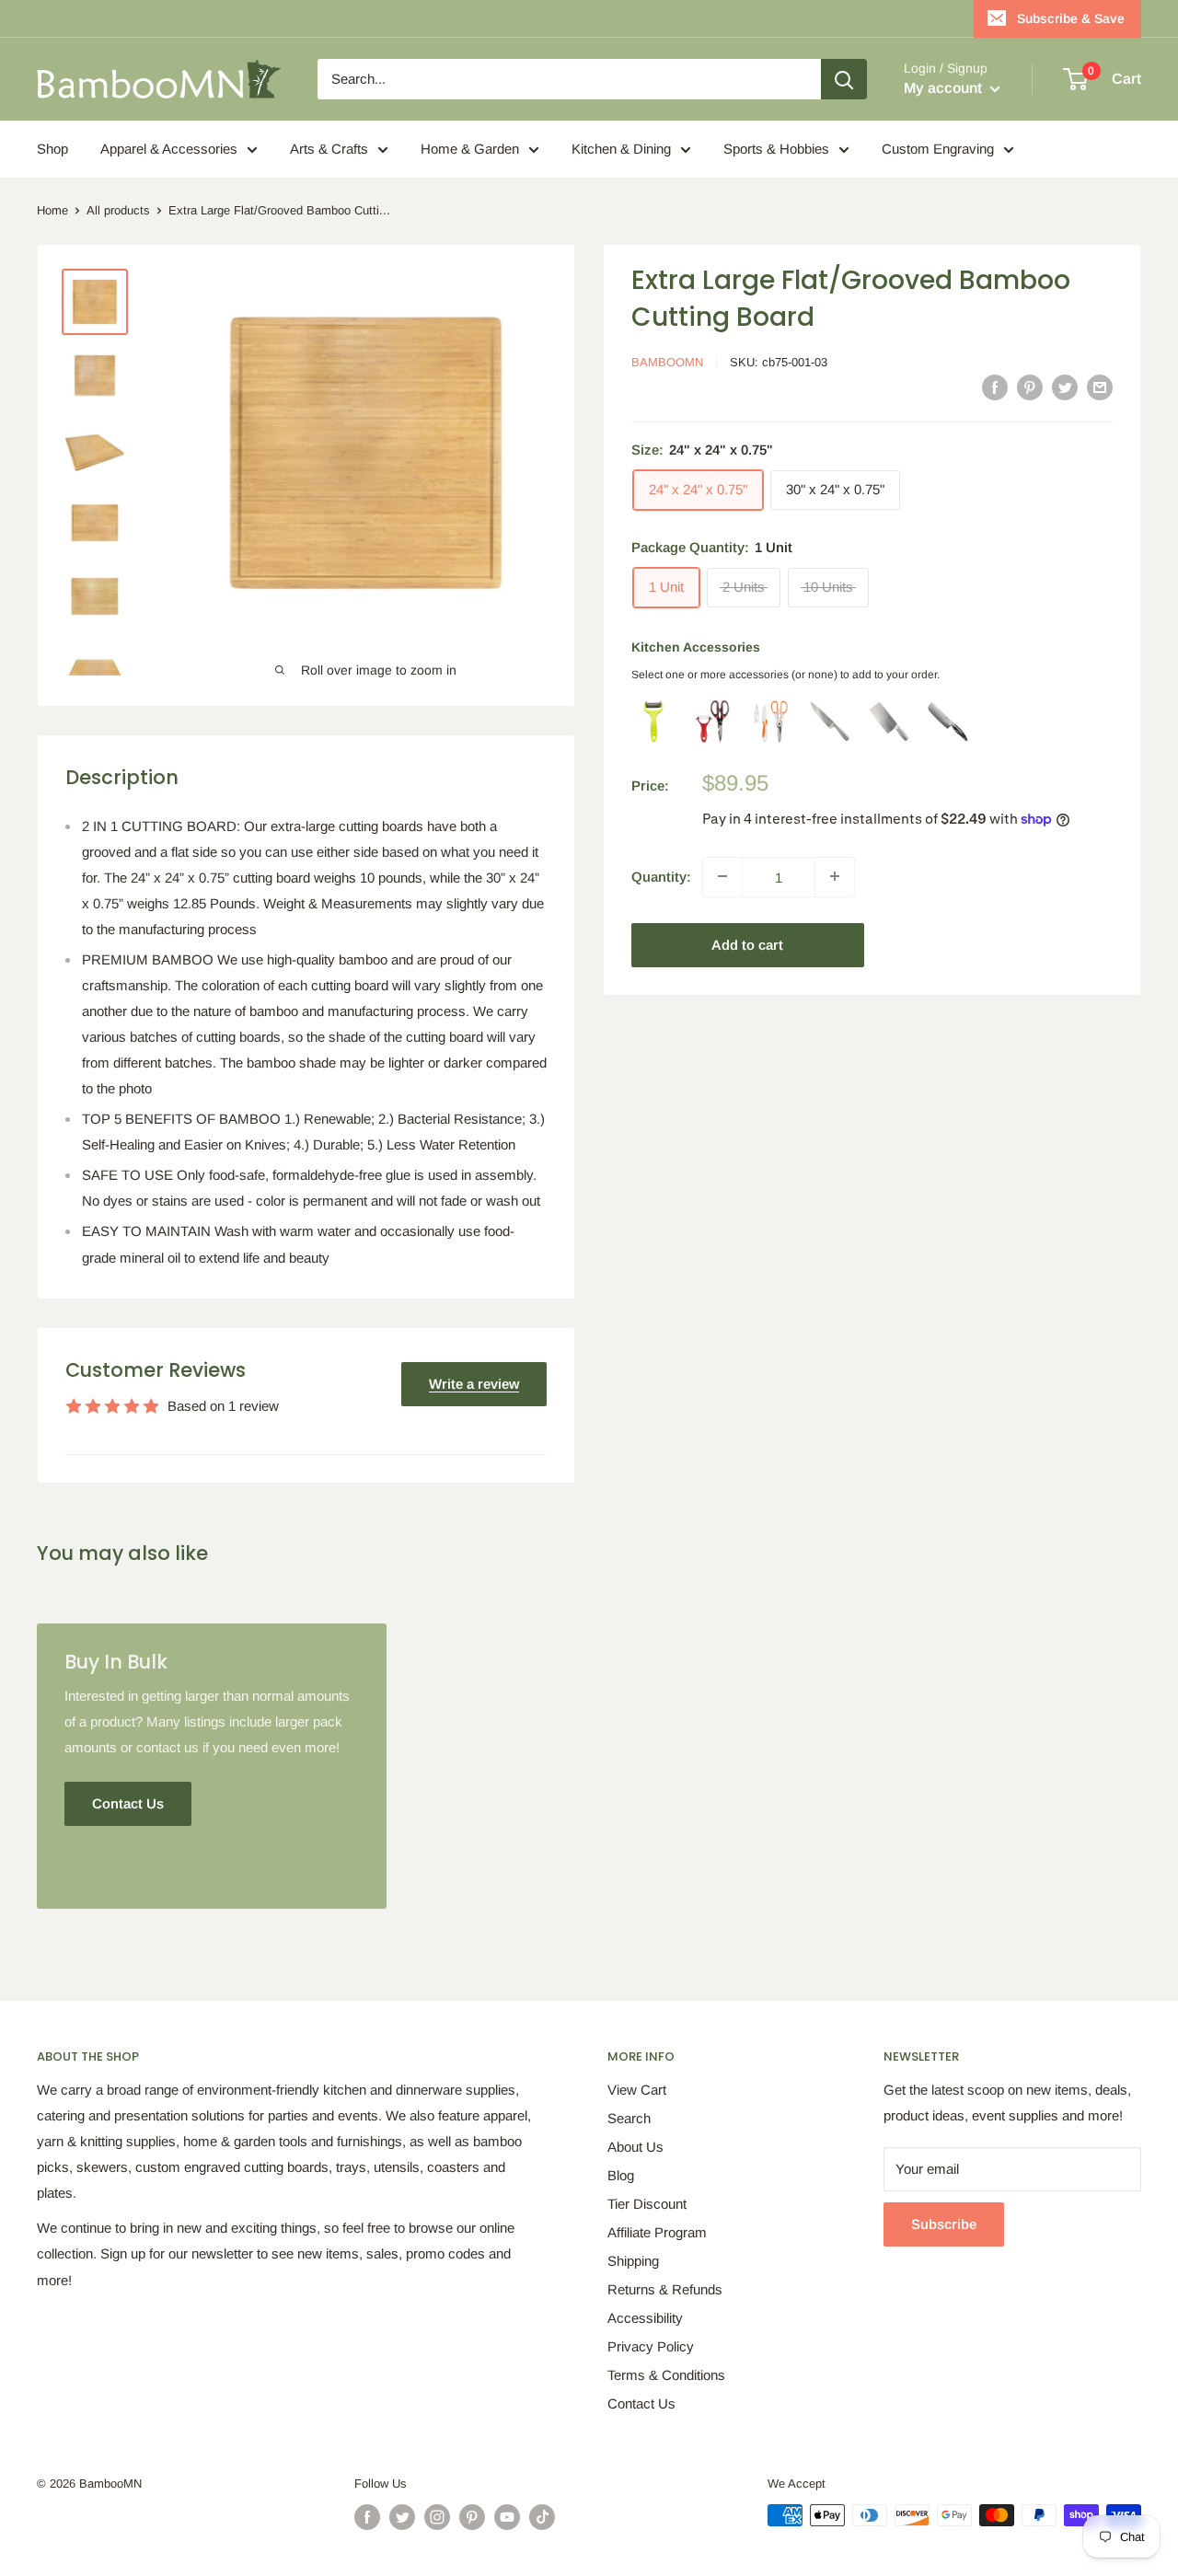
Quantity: (661, 876)
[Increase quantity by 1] (835, 876)
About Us (635, 2147)
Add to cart (747, 944)
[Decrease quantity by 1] (722, 876)
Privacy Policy (651, 2346)
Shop (52, 149)
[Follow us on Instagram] (437, 2517)
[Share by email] (1100, 387)
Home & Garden (470, 149)
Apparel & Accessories (169, 149)
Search (629, 2118)
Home (52, 210)
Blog (621, 2175)
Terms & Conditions (666, 2375)
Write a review (474, 1384)
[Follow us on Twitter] (402, 2517)
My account (945, 88)
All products (118, 210)
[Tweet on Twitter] (1065, 387)
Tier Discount (647, 2204)
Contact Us (641, 2403)
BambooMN (667, 362)
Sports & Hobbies (776, 149)
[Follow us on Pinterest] (472, 2517)
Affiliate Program (657, 2232)
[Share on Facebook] (995, 387)
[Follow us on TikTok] (542, 2517)
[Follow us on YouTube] (507, 2517)
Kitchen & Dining (621, 149)
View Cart (637, 2090)
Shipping (633, 2261)
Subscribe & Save (1071, 18)
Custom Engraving (938, 149)
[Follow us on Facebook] (367, 2517)
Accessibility (645, 2318)
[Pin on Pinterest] (1030, 387)
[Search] (844, 79)
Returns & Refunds (665, 2289)
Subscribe (944, 2224)
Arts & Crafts (329, 149)
